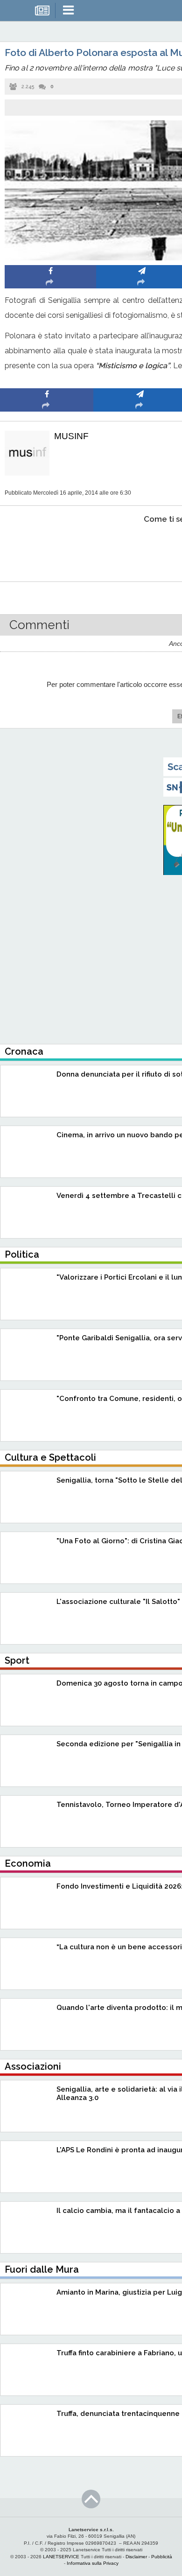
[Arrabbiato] (47, 548)
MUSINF (71, 436)
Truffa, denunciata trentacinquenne (118, 2414)
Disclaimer (136, 2557)
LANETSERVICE (61, 2557)
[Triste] (140, 548)
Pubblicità (162, 2557)
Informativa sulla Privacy (93, 2563)
